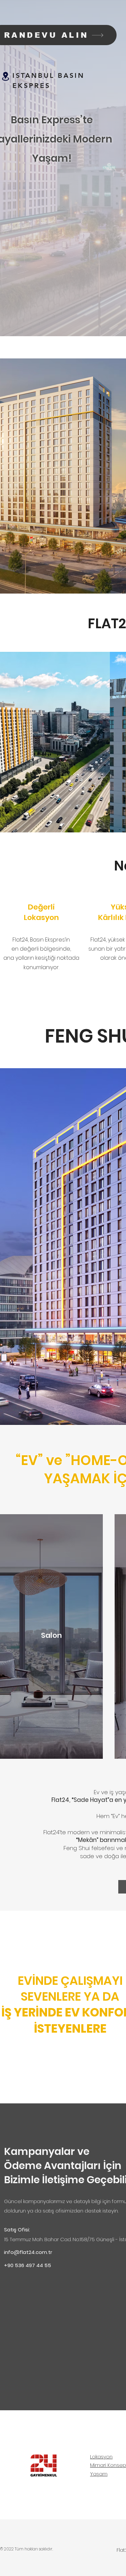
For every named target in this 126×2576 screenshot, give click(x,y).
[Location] (5, 76)
